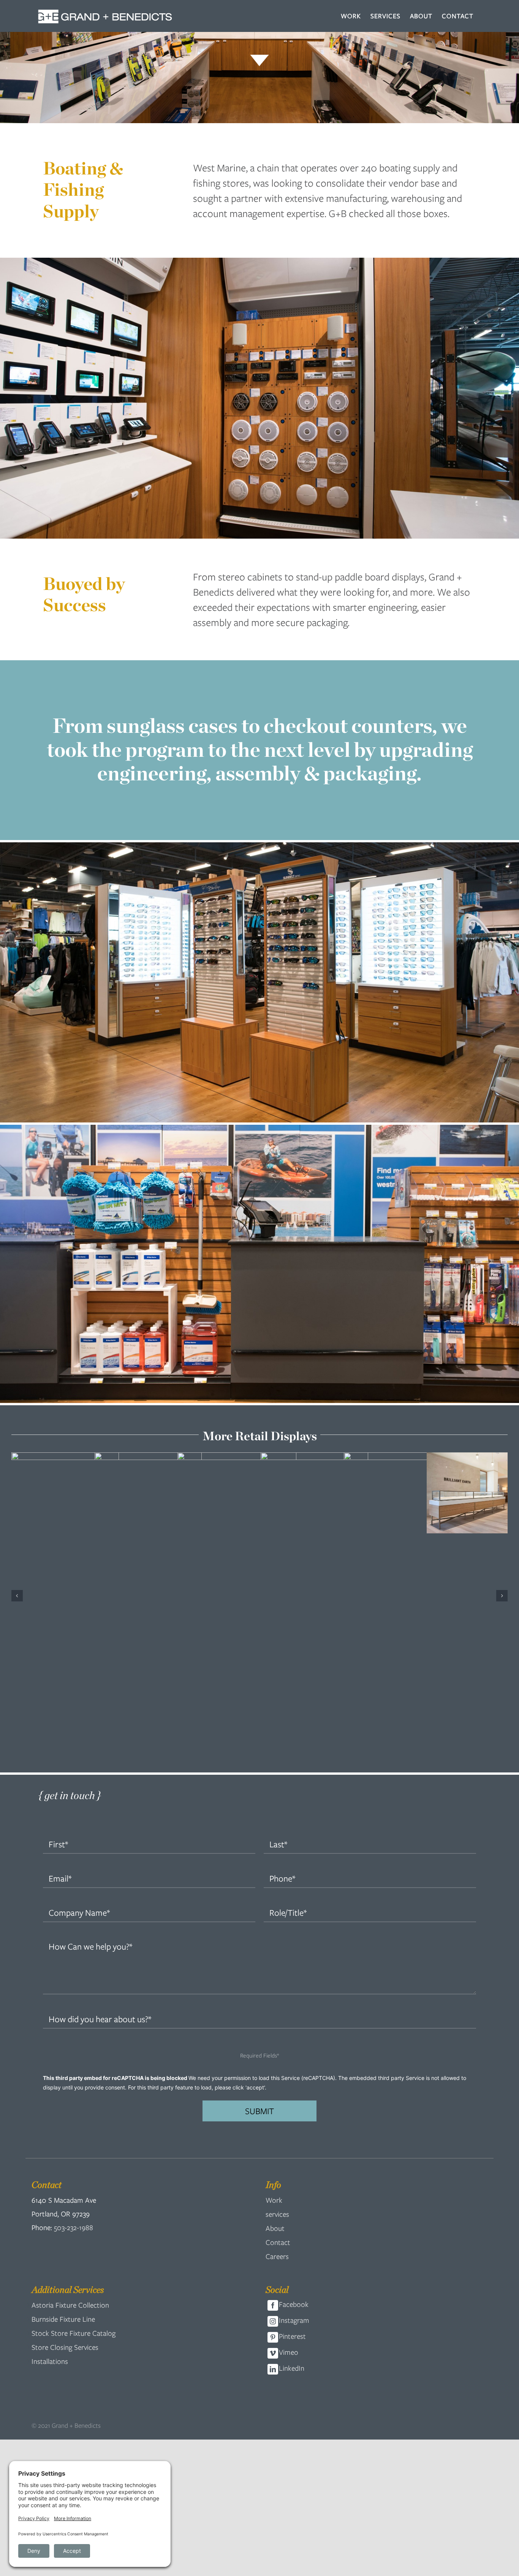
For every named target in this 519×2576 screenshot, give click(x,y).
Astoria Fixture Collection (70, 2101)
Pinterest (292, 2132)
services (277, 2010)
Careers (277, 2052)
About (275, 2024)
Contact (278, 2038)
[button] (17, 1494)
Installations (50, 2157)
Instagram (294, 2116)
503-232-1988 (74, 2023)
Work (274, 1996)
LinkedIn (292, 2164)
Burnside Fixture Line (63, 2115)
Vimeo (289, 2148)
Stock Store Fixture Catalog (74, 2129)
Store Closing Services (65, 2143)
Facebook (294, 2100)
